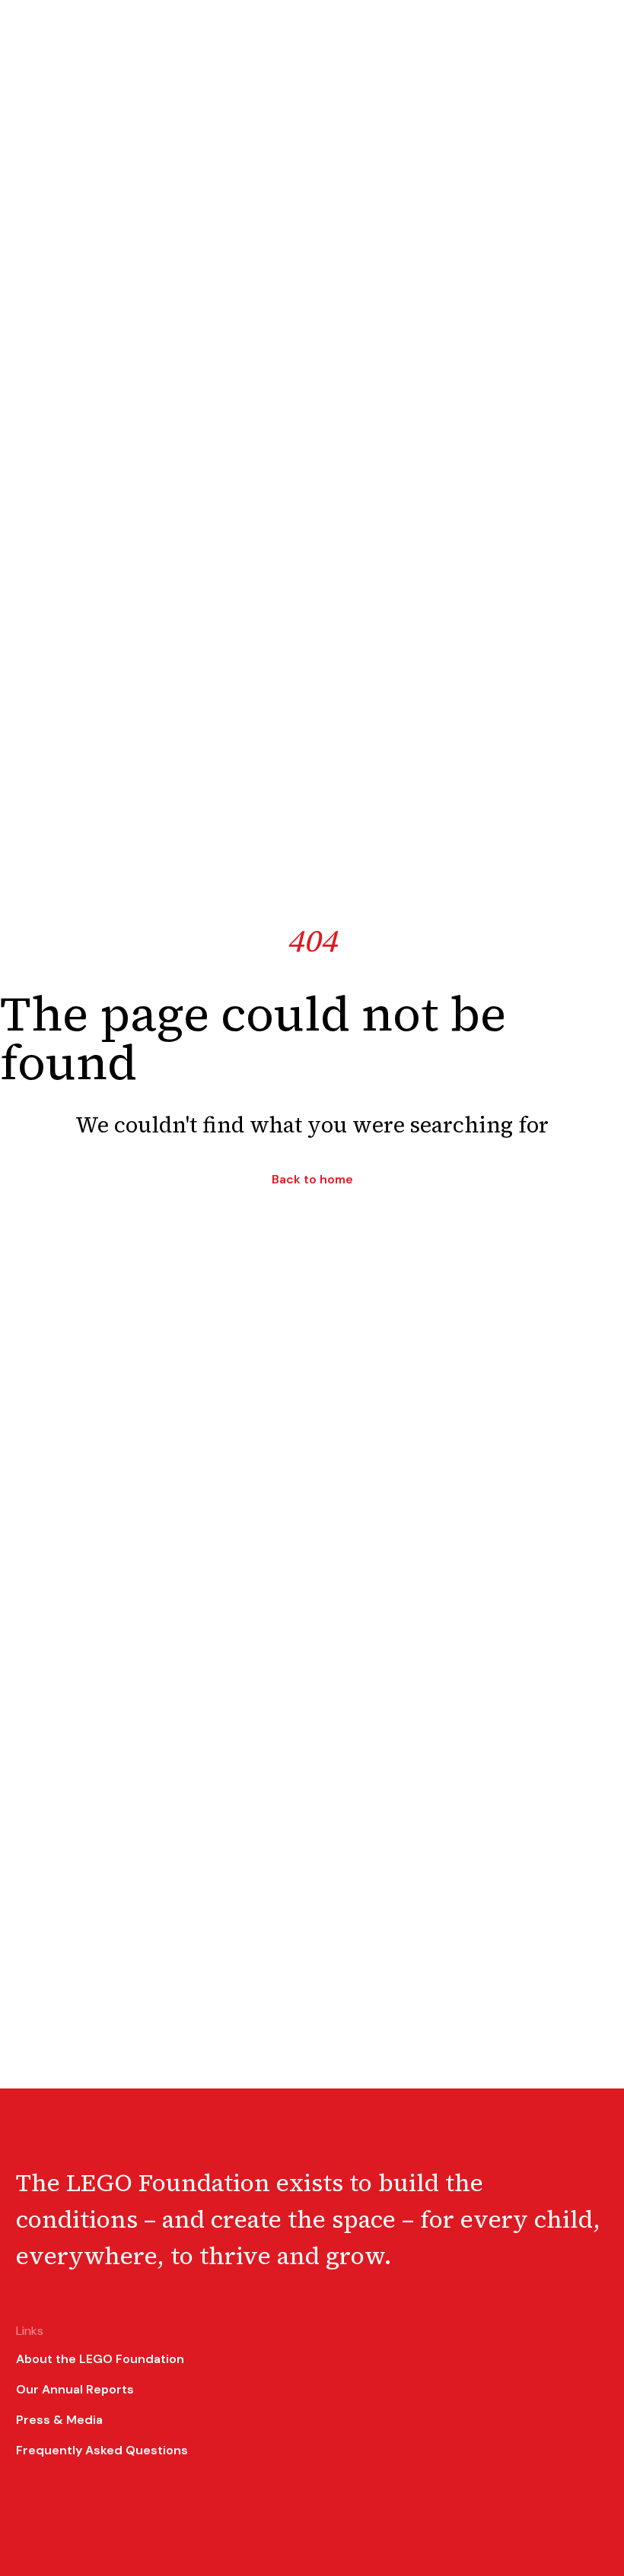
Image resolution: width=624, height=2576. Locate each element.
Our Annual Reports (75, 2389)
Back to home (312, 1180)
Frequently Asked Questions (102, 2450)
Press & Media (59, 2420)
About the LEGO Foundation (100, 2359)
